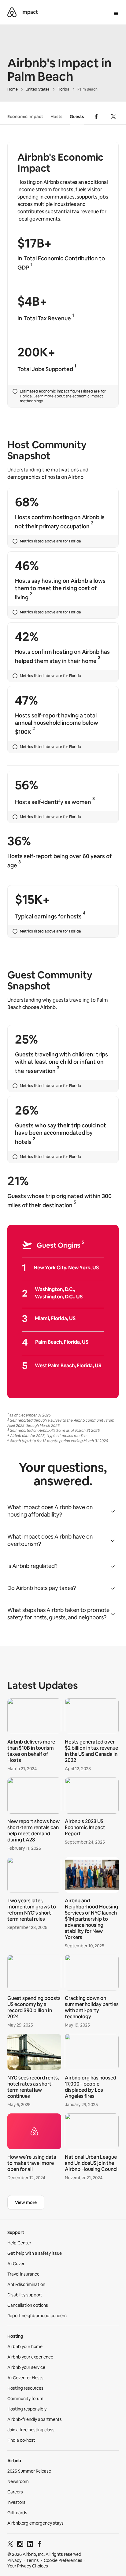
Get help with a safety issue (35, 2253)
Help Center (19, 2243)
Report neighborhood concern (37, 2316)
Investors (16, 2502)
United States (38, 89)
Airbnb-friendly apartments (35, 2419)
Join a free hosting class (31, 2430)
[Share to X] (113, 117)
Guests (77, 117)
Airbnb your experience (30, 2357)
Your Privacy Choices (28, 2566)
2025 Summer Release (29, 2471)
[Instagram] (20, 2545)
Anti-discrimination (26, 2284)
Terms (33, 2560)
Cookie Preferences (63, 2560)
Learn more (44, 396)
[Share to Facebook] (96, 117)
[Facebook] (40, 2545)
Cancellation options (28, 2305)
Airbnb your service (26, 2367)
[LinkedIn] (30, 2545)
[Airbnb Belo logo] (12, 12)
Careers (15, 2492)
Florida (63, 89)
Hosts (56, 117)
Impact (30, 12)
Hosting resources (25, 2388)
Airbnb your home (25, 2347)
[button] (63, 1511)
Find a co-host (21, 2440)
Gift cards (17, 2513)
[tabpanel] (63, 1941)
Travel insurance (23, 2274)
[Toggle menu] (116, 14)
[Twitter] (10, 2545)
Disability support (25, 2295)
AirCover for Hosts (25, 2378)
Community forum (25, 2399)
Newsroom (18, 2481)
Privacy (14, 2560)
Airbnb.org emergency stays (35, 2523)
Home (13, 89)
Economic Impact (25, 117)
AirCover (16, 2264)
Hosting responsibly (27, 2409)
